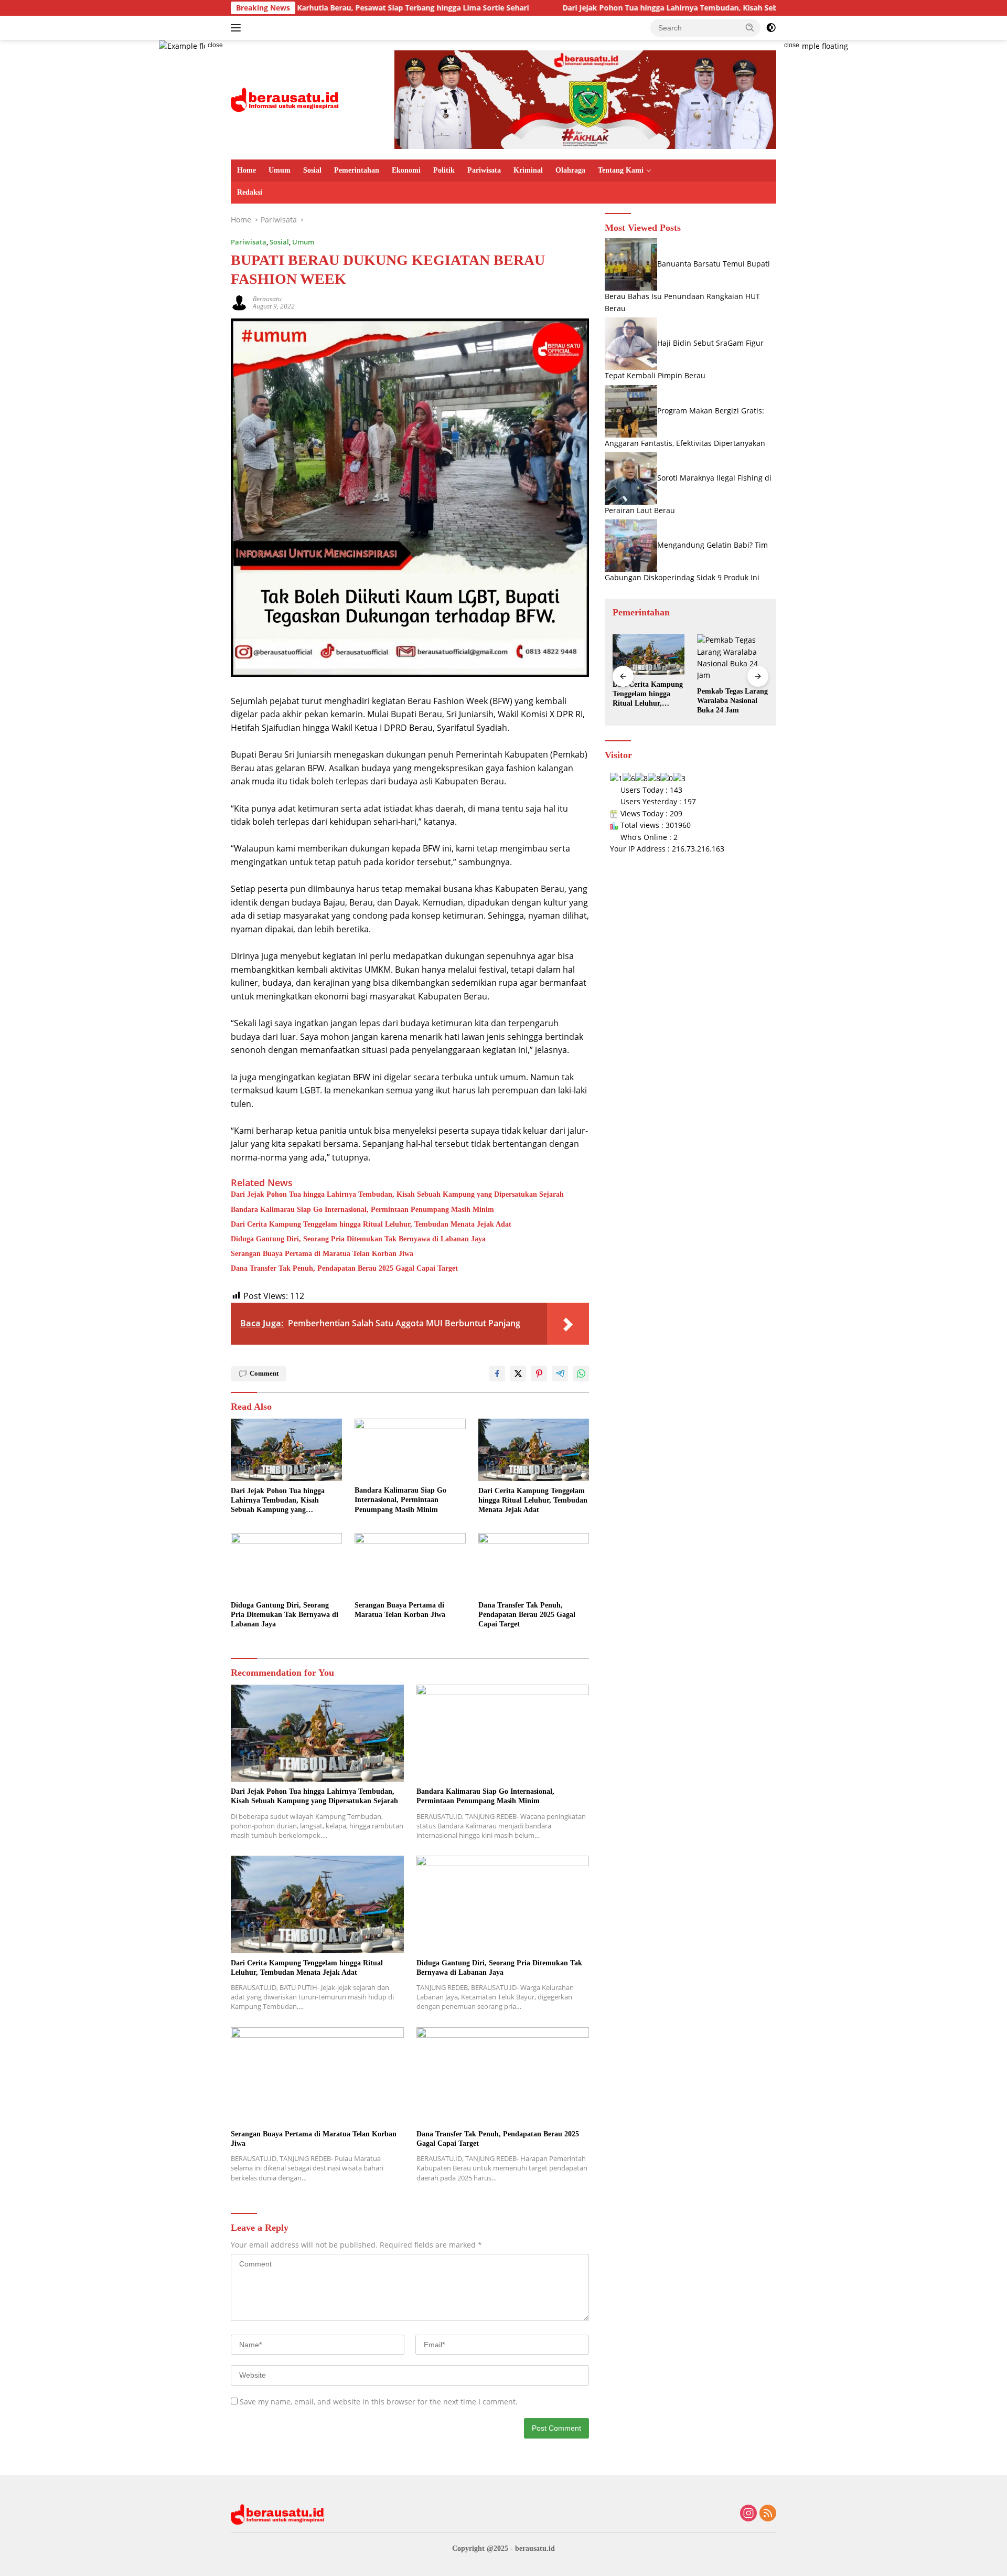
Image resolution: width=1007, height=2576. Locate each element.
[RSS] (768, 2514)
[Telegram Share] (560, 1374)
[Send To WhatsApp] (581, 1374)
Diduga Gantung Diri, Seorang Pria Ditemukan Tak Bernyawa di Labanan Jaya (358, 1239)
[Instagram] (748, 2514)
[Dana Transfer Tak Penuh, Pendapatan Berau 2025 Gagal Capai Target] (534, 1564)
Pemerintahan (357, 170)
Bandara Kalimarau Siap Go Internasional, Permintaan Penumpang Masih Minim (362, 1210)
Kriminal (528, 170)
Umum (280, 170)
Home (247, 170)
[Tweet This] (518, 1374)
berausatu (267, 299)
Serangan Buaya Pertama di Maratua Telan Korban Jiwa (322, 1254)
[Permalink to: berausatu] (239, 301)
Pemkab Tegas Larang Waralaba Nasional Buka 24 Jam (648, 701)
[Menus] (238, 28)
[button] (750, 27)
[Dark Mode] (771, 28)
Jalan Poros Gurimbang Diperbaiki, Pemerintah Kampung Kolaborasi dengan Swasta (733, 695)
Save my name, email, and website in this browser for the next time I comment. (379, 2402)
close (215, 45)
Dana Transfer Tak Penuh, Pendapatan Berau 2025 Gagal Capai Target (344, 1268)
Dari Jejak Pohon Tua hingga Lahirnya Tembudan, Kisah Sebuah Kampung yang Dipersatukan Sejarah (622, 8)
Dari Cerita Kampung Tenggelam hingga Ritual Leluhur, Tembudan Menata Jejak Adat (371, 1224)
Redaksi (250, 192)
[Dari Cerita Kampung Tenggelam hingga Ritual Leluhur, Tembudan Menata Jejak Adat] (534, 1450)
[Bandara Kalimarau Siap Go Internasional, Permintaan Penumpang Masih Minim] (410, 1450)
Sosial (312, 170)
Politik (444, 170)
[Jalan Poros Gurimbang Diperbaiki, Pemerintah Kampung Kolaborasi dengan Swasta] (733, 654)
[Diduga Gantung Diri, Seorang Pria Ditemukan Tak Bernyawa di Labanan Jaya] (286, 1564)
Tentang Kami (621, 170)
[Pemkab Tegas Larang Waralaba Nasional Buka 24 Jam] (648, 658)
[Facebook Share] (497, 1374)
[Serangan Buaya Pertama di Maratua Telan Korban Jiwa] (410, 1564)
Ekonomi (406, 170)
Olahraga (570, 170)
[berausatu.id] (285, 99)
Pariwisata (484, 170)
